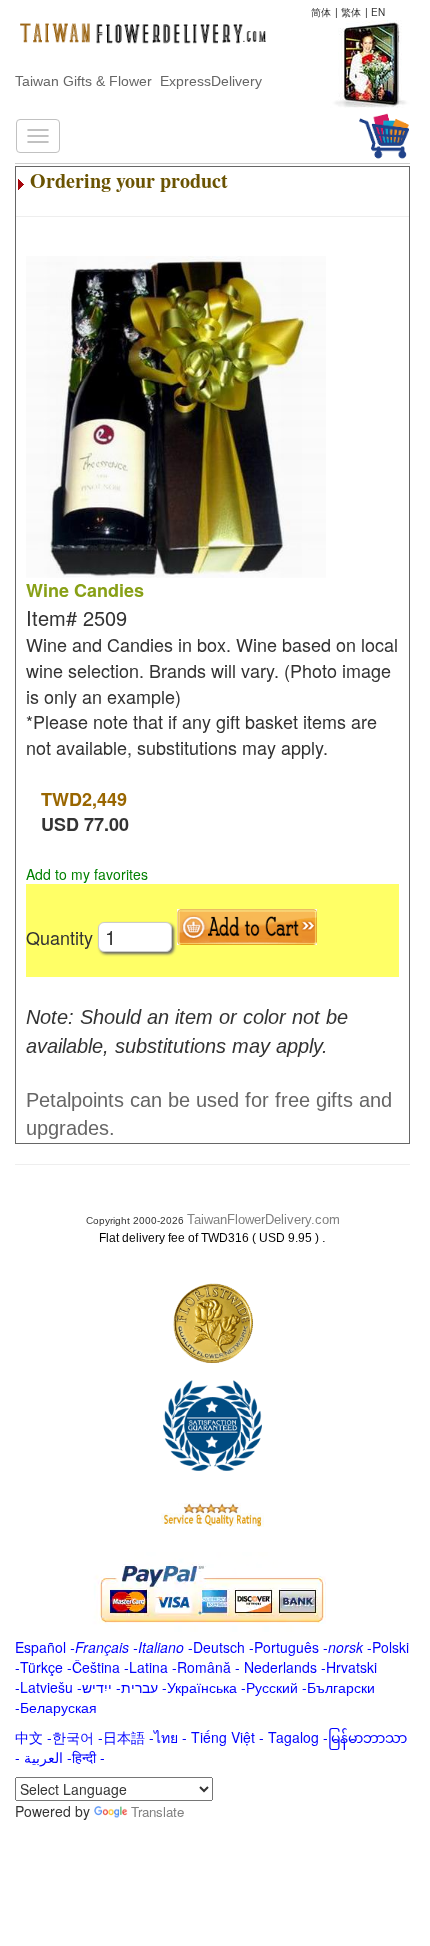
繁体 (351, 12)
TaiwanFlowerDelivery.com (263, 1219)
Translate (157, 1811)
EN (378, 12)
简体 (321, 12)
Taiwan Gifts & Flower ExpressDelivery (138, 81)
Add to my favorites (87, 874)
